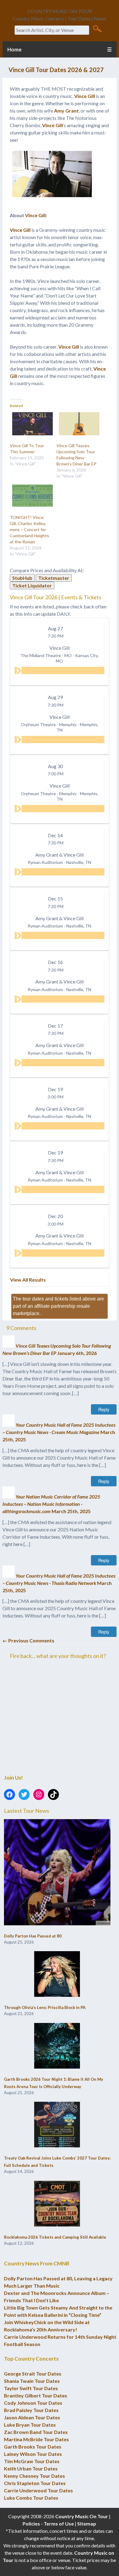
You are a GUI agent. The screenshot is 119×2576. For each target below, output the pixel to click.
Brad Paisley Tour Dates (31, 2410)
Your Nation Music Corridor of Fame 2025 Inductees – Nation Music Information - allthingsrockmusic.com (51, 1504)
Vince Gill (85, 96)
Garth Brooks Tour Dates (33, 2447)
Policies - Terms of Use (48, 2524)
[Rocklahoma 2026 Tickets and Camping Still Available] (57, 2204)
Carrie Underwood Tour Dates (38, 2490)
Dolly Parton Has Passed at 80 (33, 1936)
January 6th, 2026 (77, 1353)
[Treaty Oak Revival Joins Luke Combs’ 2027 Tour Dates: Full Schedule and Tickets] (57, 2125)
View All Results (28, 1280)
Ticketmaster (54, 578)
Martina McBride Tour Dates (36, 2439)
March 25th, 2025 (71, 1511)
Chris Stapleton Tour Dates (35, 2483)
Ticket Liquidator (32, 585)
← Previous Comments (28, 1640)
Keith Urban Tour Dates (31, 2468)
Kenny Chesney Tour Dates (34, 2476)
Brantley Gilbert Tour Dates (36, 2395)
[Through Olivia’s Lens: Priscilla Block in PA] (57, 1974)
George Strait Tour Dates (33, 2374)
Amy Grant (66, 111)
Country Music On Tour (82, 2516)
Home (14, 49)
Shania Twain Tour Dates (32, 2381)
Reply (104, 1409)
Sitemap (87, 2524)
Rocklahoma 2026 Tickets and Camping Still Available (55, 2237)
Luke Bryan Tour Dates (30, 2425)
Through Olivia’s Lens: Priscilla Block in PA (45, 2007)
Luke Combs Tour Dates (31, 2498)
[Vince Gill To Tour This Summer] (30, 424)
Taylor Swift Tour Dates (31, 2388)
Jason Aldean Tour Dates (32, 2417)
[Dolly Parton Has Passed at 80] (57, 1873)
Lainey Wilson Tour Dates (33, 2454)
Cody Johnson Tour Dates (33, 2403)
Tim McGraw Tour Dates (32, 2461)
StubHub (22, 578)
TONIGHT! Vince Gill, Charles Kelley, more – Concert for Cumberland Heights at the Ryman (29, 529)
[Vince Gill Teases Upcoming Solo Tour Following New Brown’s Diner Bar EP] (77, 424)
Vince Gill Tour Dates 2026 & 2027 (56, 70)
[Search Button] (97, 28)
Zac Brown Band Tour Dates (36, 2432)
